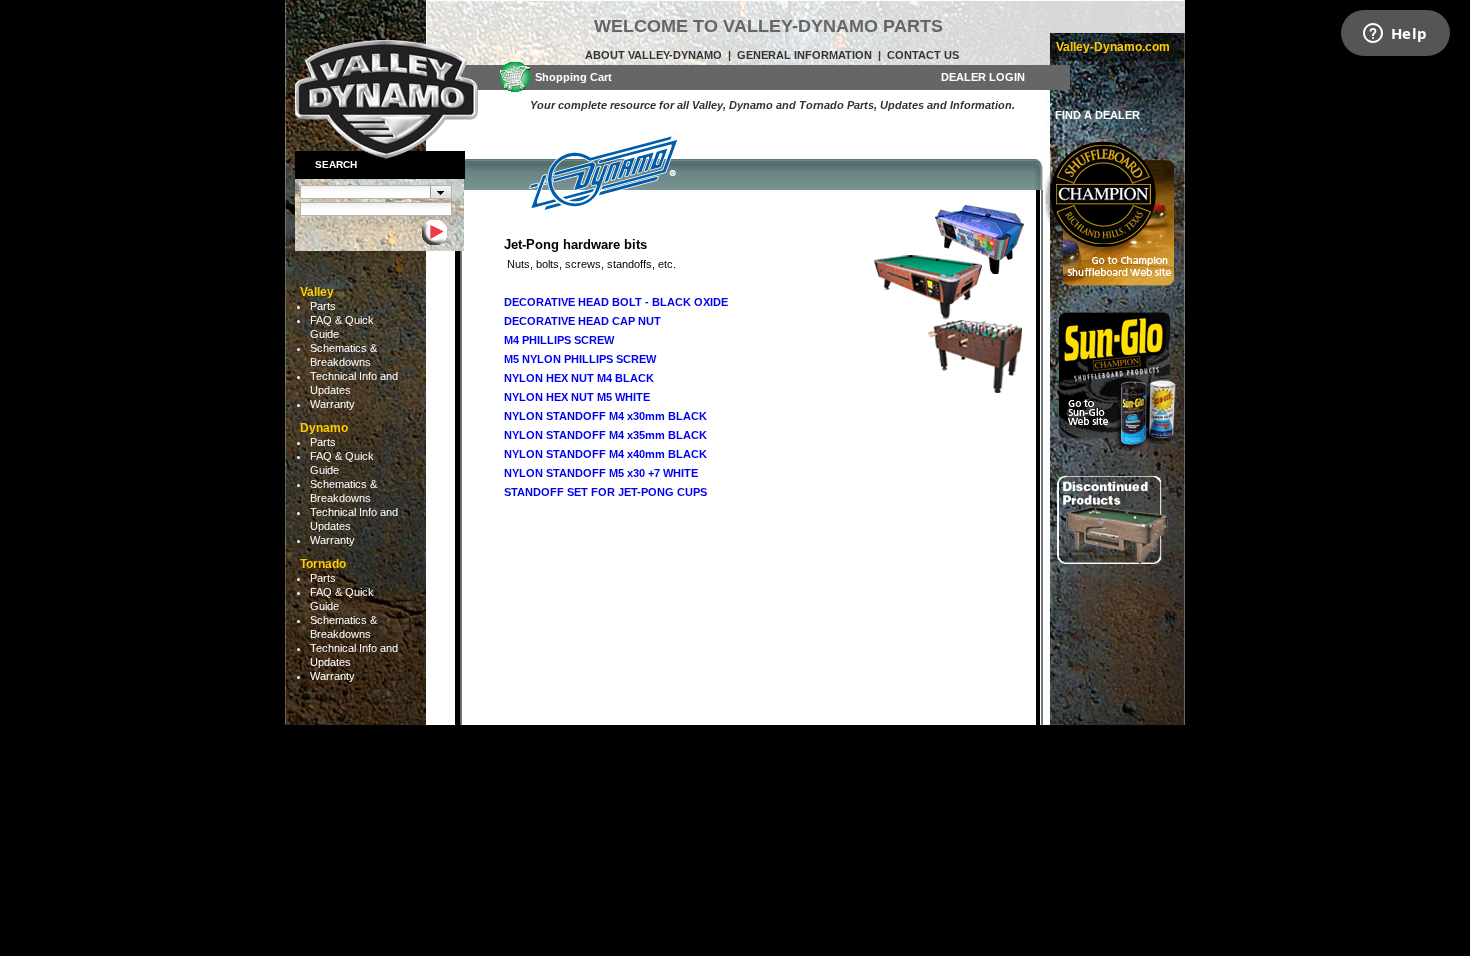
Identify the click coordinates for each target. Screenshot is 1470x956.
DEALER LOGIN (983, 77)
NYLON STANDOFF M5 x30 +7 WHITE (601, 473)
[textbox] (365, 192)
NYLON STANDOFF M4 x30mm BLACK (605, 416)
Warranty (332, 404)
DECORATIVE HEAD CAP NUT (582, 321)
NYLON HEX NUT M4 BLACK (579, 378)
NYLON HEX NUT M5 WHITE (577, 397)
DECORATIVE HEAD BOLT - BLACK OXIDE (616, 302)
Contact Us (923, 55)
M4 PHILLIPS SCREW (559, 340)
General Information (804, 55)
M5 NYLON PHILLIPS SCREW (580, 359)
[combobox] (376, 192)
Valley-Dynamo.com (1113, 47)
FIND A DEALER (1097, 115)
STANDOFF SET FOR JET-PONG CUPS (605, 492)
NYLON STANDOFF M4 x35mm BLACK (605, 435)
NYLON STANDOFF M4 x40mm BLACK (605, 454)
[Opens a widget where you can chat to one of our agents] (1395, 35)
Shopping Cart (573, 77)
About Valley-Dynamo (653, 55)
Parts (323, 306)
